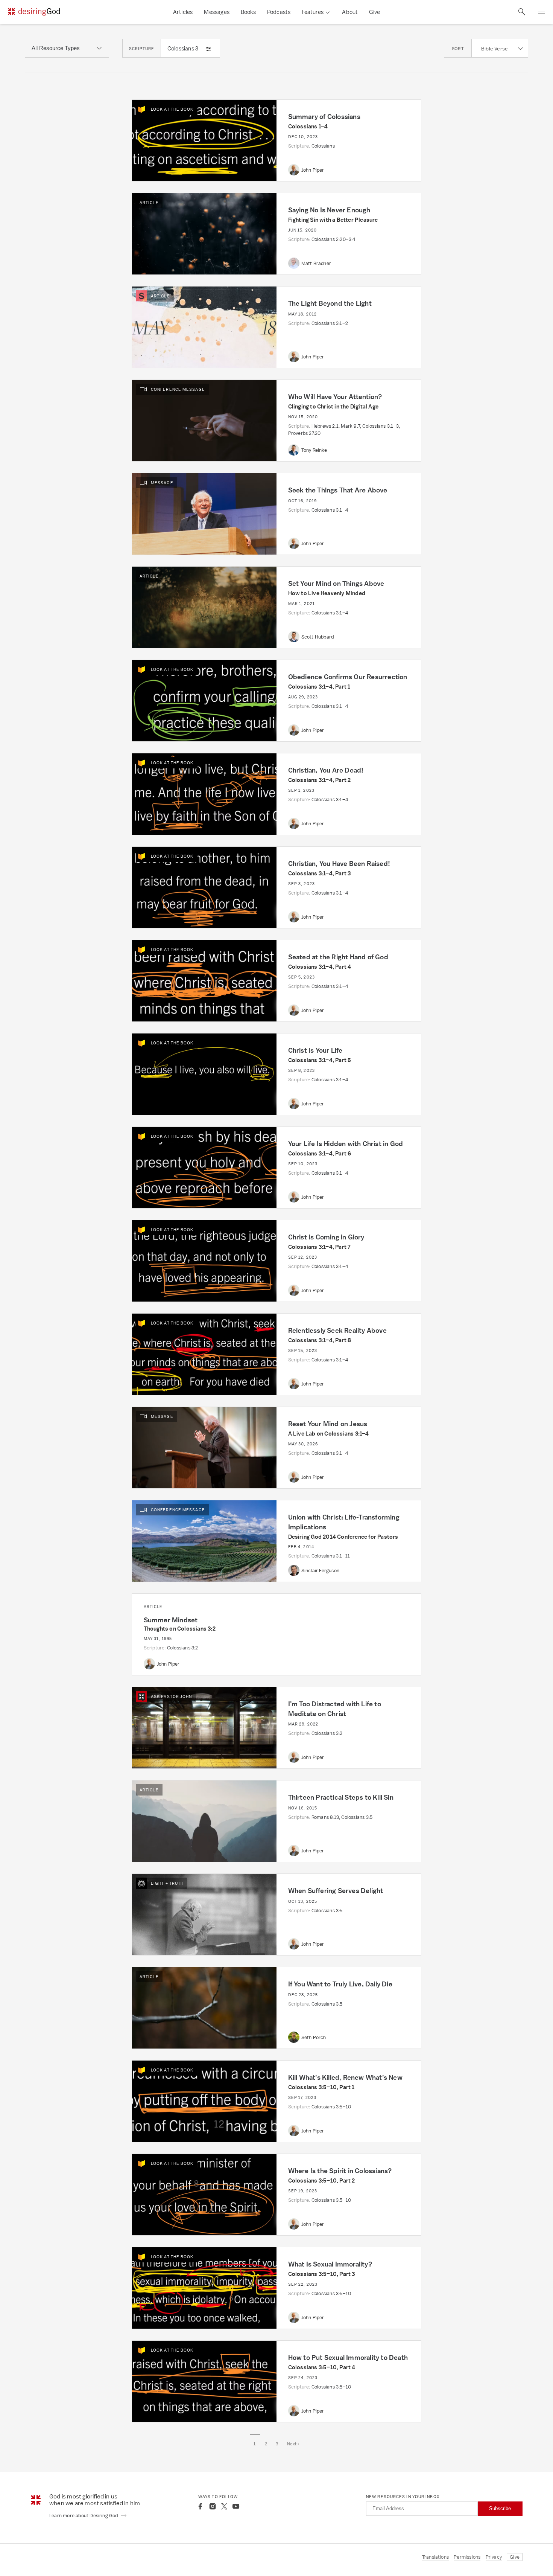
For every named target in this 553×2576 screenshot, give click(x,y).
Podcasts (279, 12)
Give (374, 12)
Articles (183, 12)
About (350, 12)
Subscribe (500, 2508)
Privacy (494, 2557)
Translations (435, 2557)
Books (248, 12)
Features (313, 12)
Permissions (467, 2557)
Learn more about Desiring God (84, 2516)
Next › (293, 2444)
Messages (217, 12)
